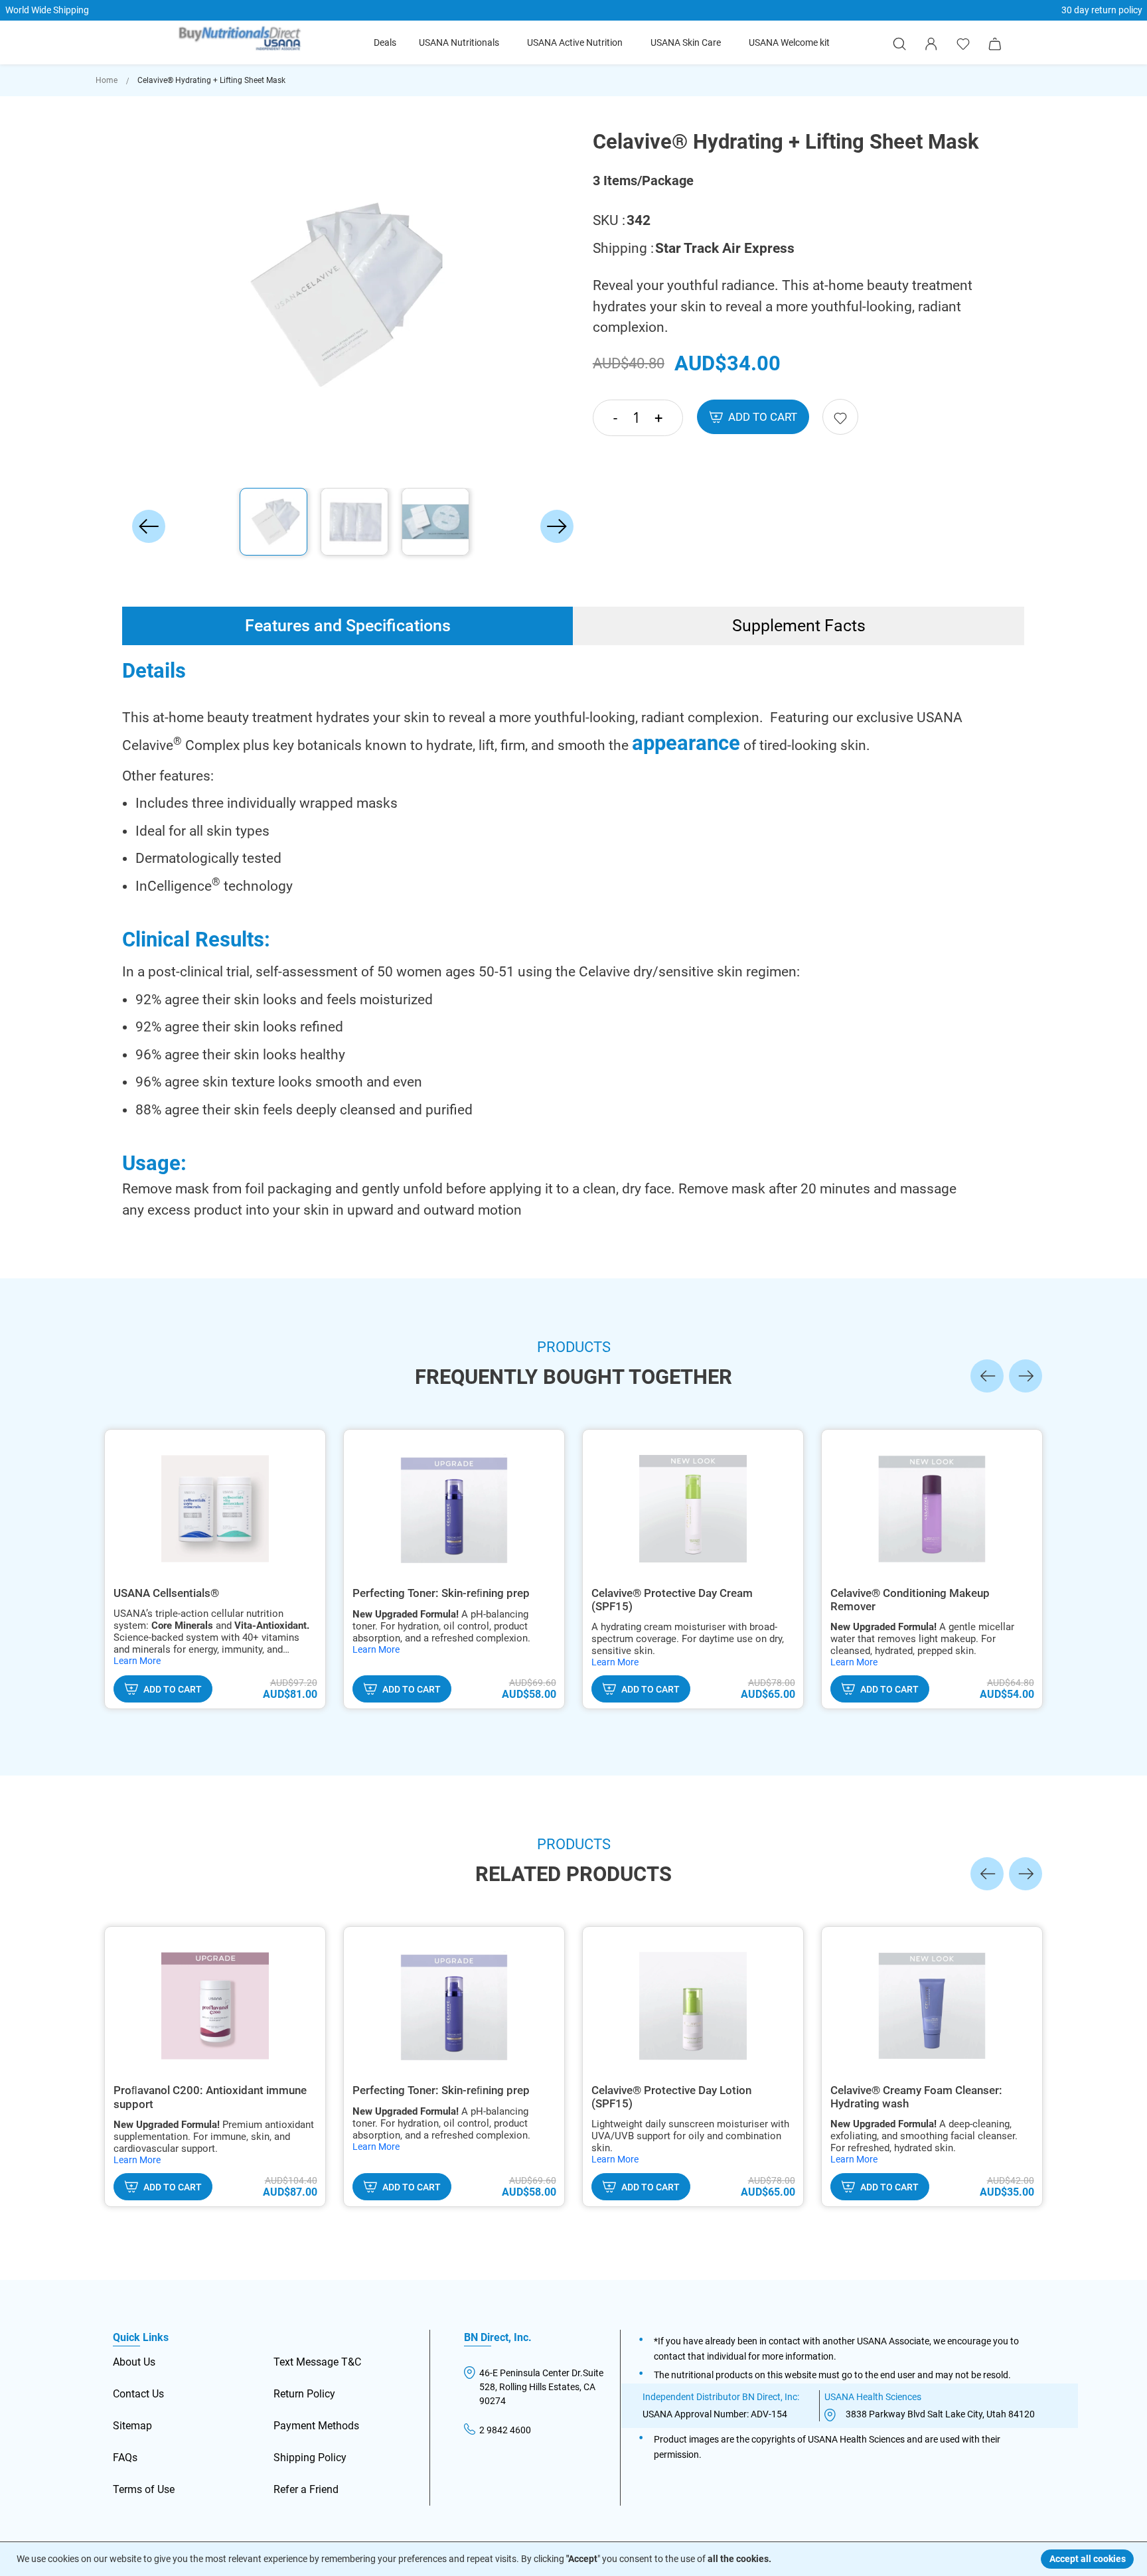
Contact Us (138, 2394)
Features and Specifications (348, 626)
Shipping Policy (310, 2458)
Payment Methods (316, 2426)
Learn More (137, 1661)
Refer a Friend (306, 2489)
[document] (575, 2559)
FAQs (125, 2458)
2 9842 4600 (505, 2430)
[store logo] (240, 40)
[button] (149, 295)
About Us (134, 2362)
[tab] (348, 626)
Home (107, 80)
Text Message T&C (317, 2362)
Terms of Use (144, 2489)
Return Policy (304, 2394)
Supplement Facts (799, 626)
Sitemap (132, 2426)
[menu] (602, 43)
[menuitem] (385, 43)
